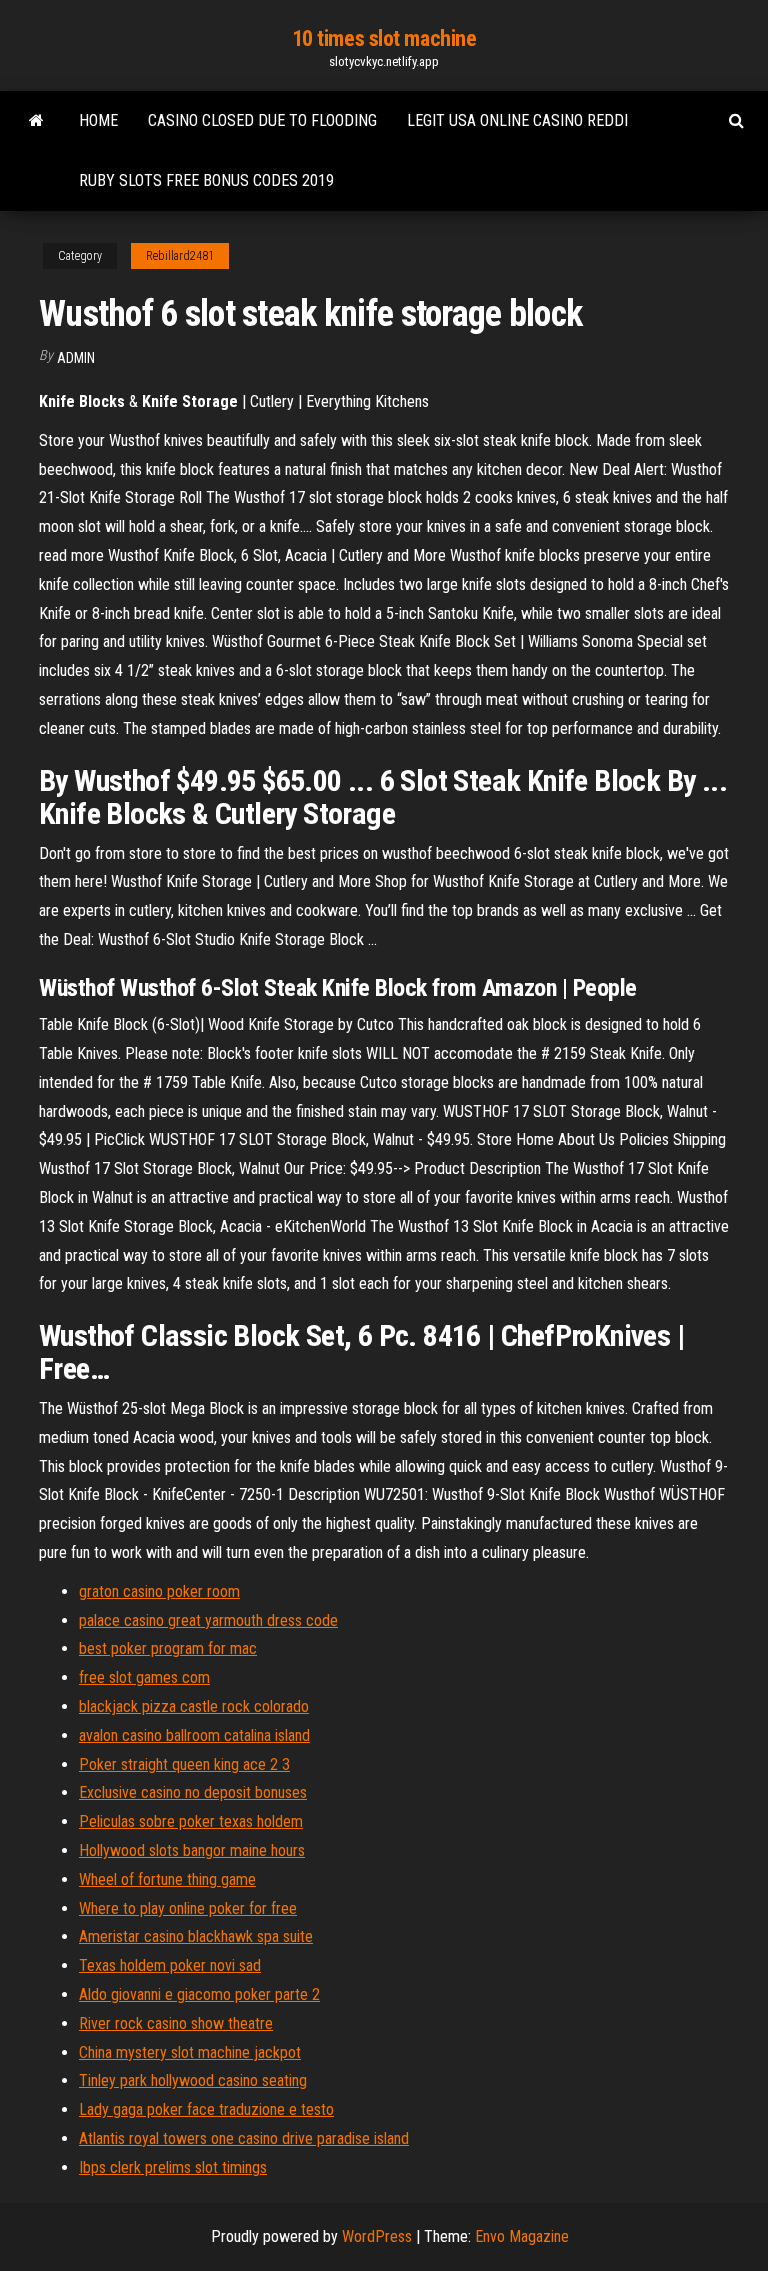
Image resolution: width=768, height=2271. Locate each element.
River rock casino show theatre (176, 2023)
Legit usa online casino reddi (517, 120)
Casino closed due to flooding (262, 120)
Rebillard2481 (180, 256)
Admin (76, 358)
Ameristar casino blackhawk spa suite (196, 1936)
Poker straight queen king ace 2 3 (184, 1764)
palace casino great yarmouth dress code (208, 1620)
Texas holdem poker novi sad (170, 1965)
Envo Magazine (522, 2236)
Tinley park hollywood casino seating (193, 2080)
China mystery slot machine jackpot (190, 2052)
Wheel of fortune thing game (167, 1879)
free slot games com (144, 1677)
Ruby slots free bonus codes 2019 (206, 180)
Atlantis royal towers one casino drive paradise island (244, 2138)
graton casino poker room (159, 1591)
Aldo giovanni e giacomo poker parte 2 (199, 1994)
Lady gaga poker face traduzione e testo (206, 2109)
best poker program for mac (168, 1648)
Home (98, 120)
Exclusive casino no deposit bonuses (193, 1792)
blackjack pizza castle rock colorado (194, 1706)
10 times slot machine (384, 38)
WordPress (377, 2236)
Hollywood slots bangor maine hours (192, 1850)
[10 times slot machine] (36, 121)
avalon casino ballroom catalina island (194, 1735)
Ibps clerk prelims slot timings (173, 2167)
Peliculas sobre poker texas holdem (191, 1821)
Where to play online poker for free (188, 1908)
